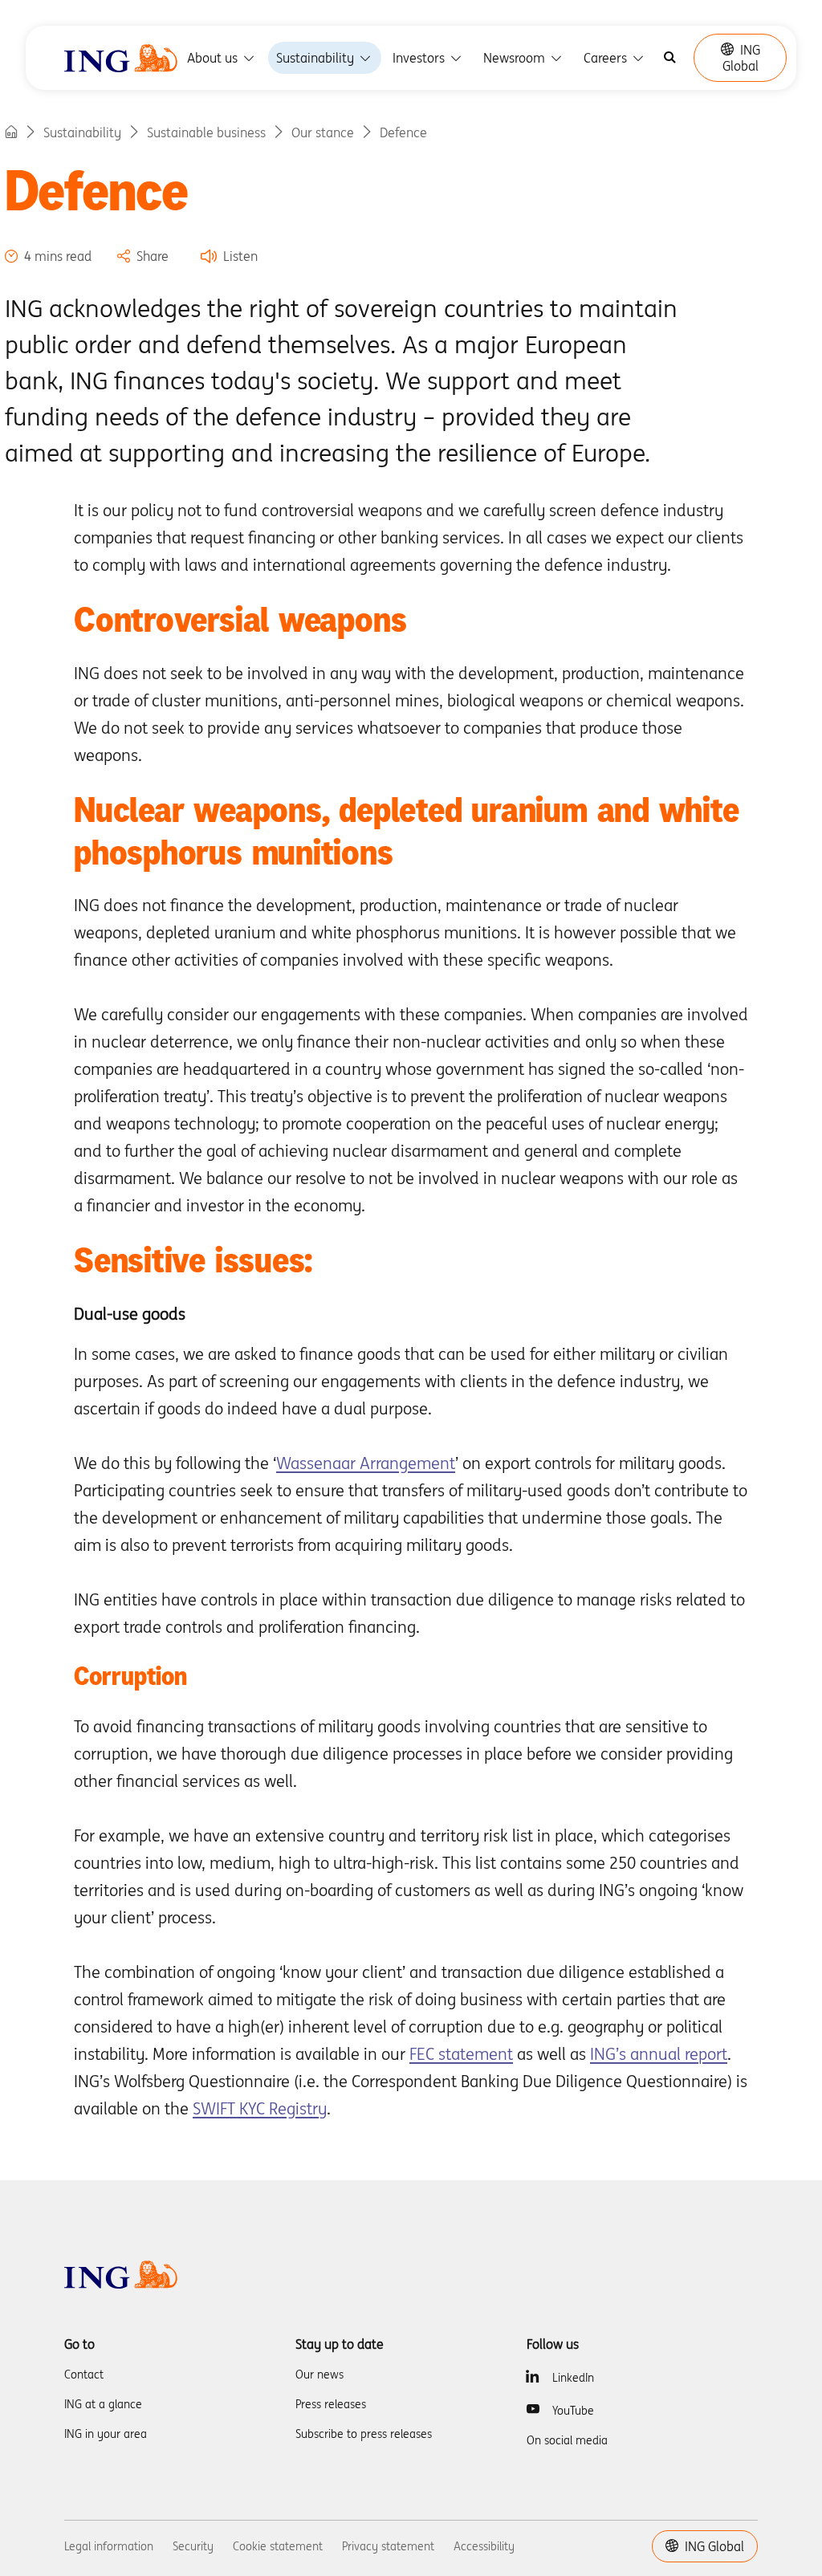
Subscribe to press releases (364, 2434)
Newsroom (516, 58)
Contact (84, 2375)
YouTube (573, 2411)
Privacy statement (388, 2546)
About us (214, 58)
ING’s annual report (659, 2054)
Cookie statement (278, 2546)
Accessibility (484, 2546)
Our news (319, 2375)
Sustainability (317, 58)
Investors (420, 58)
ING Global (741, 58)
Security (193, 2546)
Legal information (109, 2546)
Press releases (331, 2404)
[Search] (670, 58)
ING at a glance (103, 2404)
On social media (567, 2440)
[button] (229, 256)
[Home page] (11, 132)
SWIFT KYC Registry (260, 2108)
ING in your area (106, 2434)
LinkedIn (573, 2378)
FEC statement (461, 2054)
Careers (607, 58)
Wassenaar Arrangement (366, 1463)
